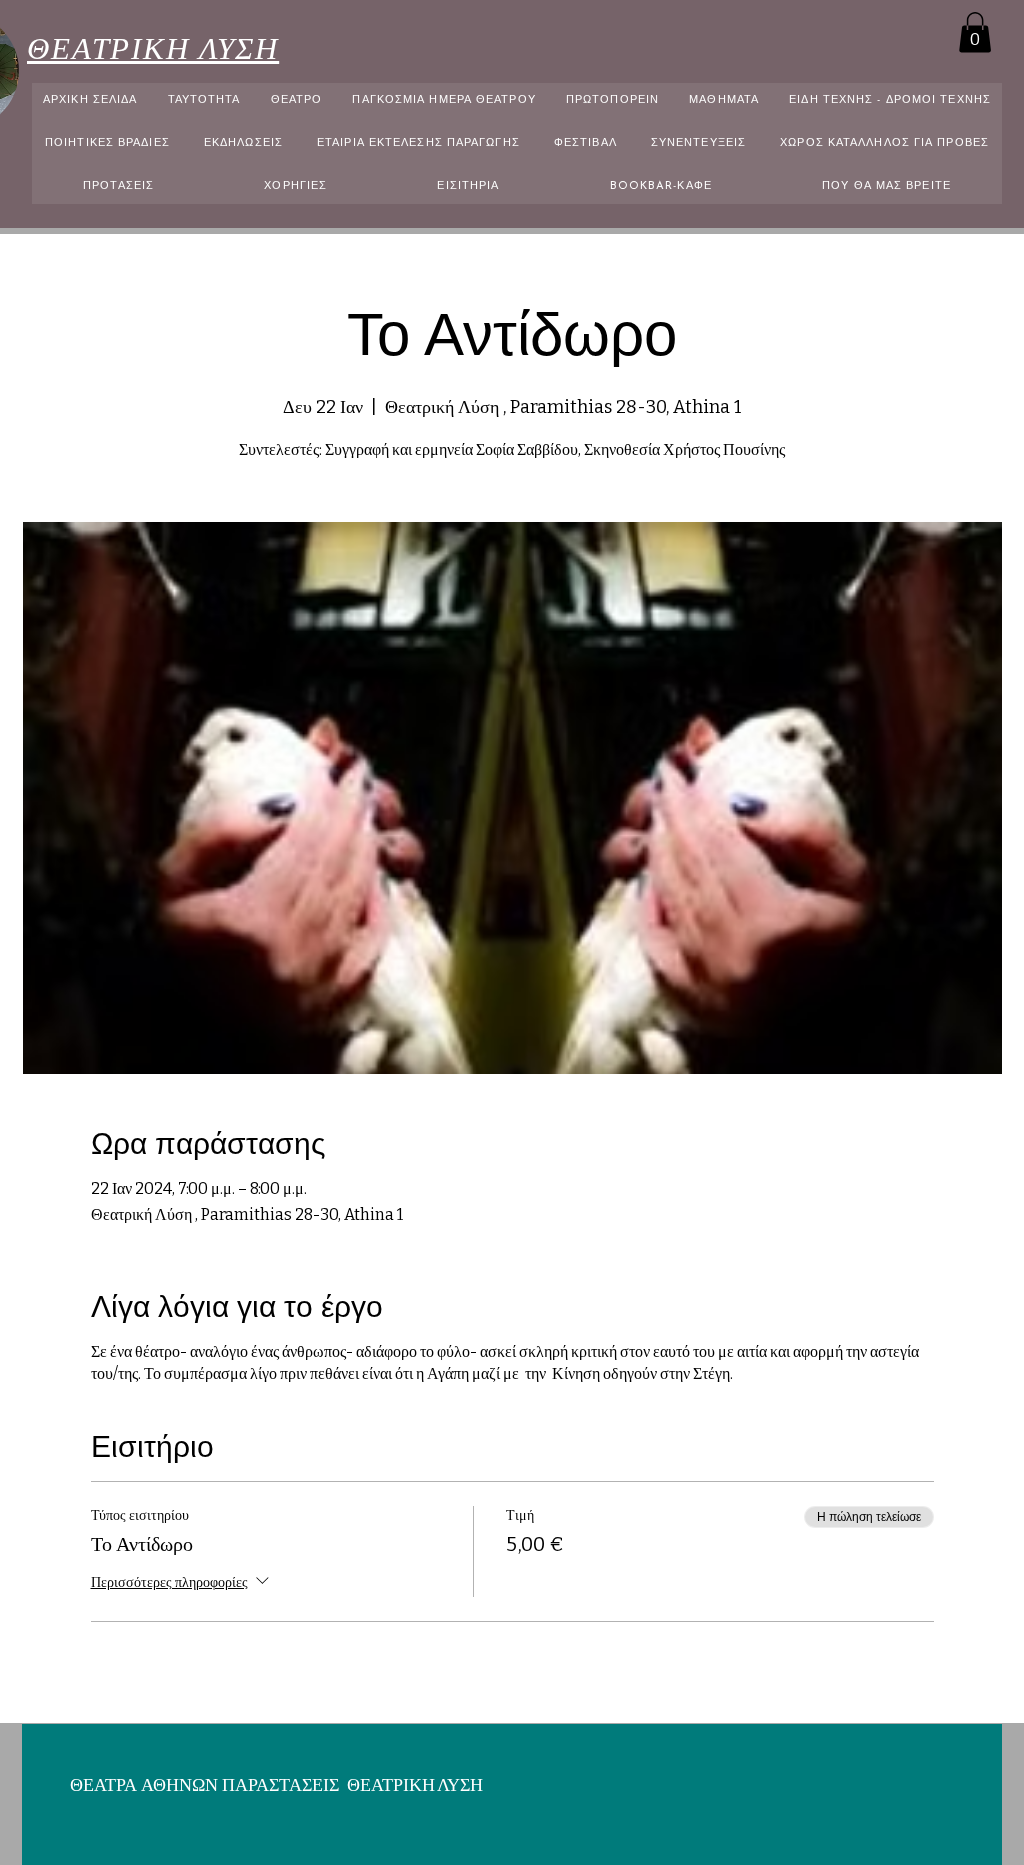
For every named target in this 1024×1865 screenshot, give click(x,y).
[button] (975, 32)
